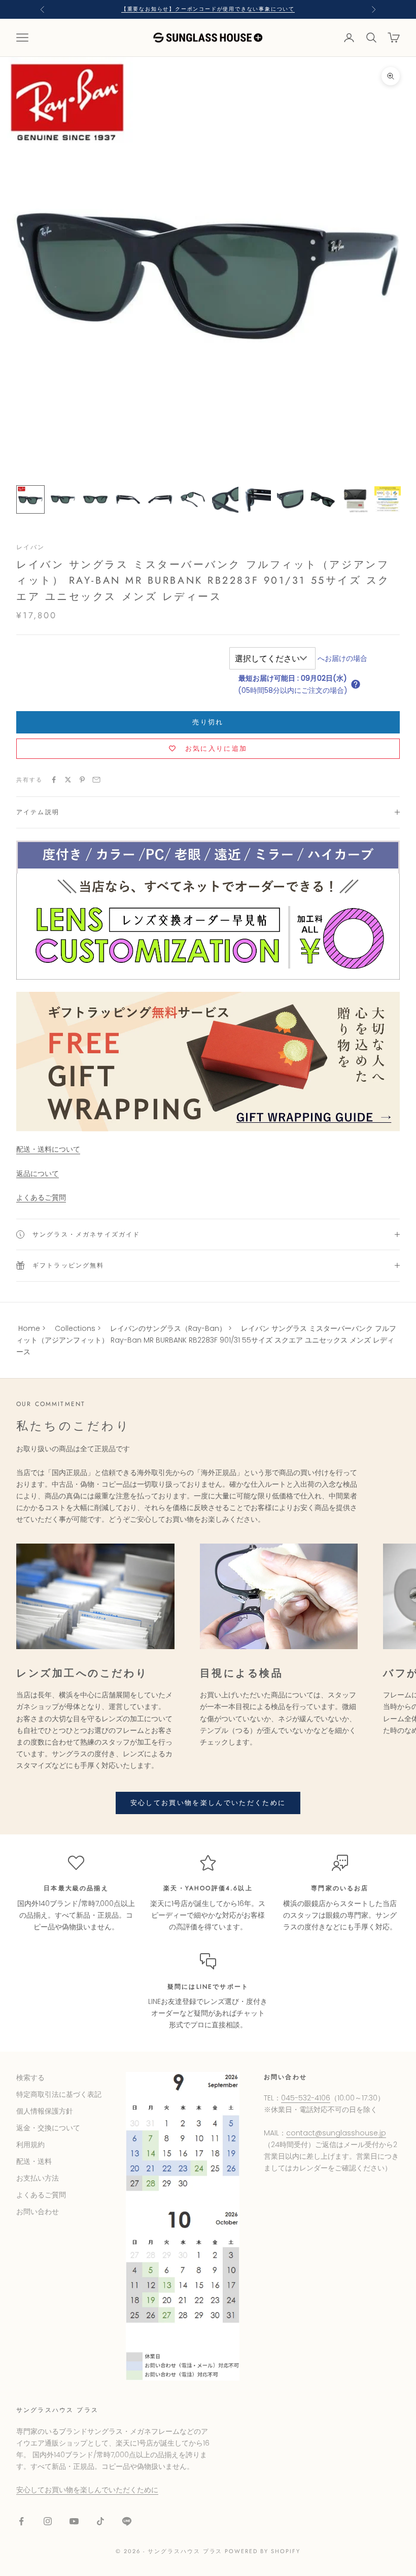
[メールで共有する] (96, 780)
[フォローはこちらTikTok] (100, 2521)
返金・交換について (48, 2128)
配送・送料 (34, 2161)
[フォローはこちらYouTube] (74, 2521)
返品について (38, 1174)
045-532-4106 (306, 2098)
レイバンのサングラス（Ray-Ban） (168, 1328)
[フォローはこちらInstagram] (48, 2521)
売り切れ (208, 722)
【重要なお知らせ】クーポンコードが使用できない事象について (208, 9)
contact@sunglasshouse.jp (336, 2133)
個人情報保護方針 (45, 2111)
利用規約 (30, 2145)
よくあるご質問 (41, 1197)
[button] (356, 684)
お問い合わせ (38, 2212)
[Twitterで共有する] (68, 780)
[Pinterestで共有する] (82, 780)
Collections (75, 1328)
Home (29, 1328)
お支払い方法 (38, 2178)
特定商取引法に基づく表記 (59, 2094)
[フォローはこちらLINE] (127, 2521)
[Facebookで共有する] (54, 780)
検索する (30, 2078)
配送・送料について (48, 1149)
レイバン (31, 547)
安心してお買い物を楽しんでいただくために (208, 1803)
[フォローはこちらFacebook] (21, 2521)
